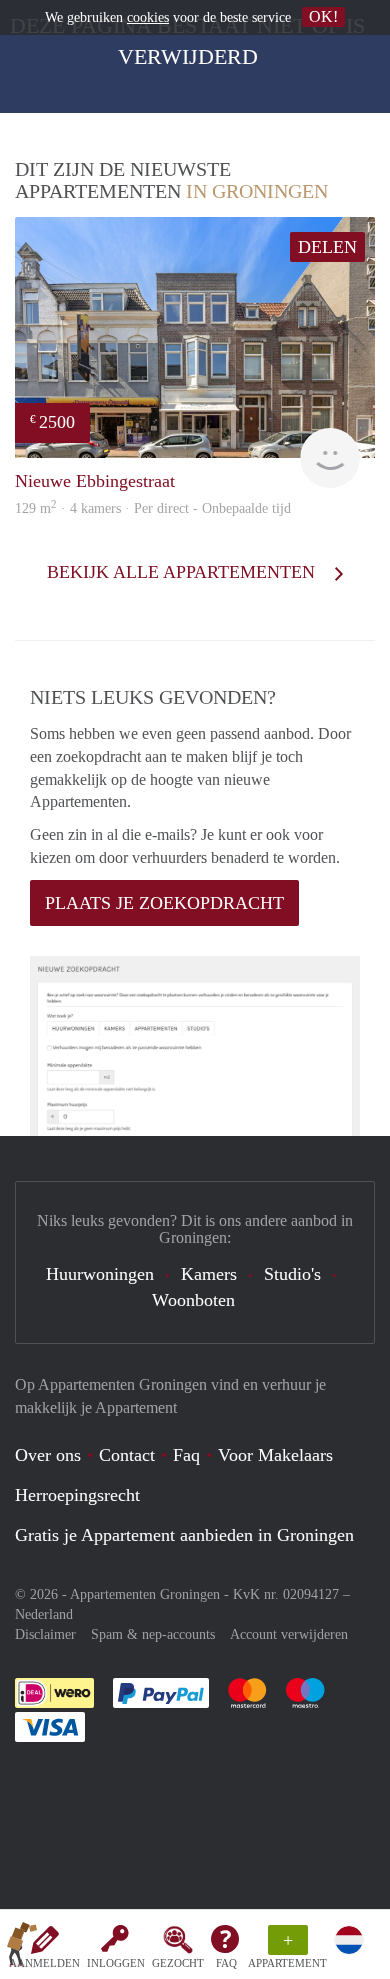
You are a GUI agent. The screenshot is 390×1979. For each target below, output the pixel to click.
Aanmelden (44, 1963)
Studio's (292, 1274)
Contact (127, 1455)
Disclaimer (45, 1634)
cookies (148, 17)
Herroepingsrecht (77, 1495)
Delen (327, 247)
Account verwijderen (289, 1634)
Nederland (44, 1614)
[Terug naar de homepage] (22, 1948)
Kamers (209, 1274)
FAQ (226, 1963)
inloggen (116, 1963)
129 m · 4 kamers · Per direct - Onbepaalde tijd (153, 508)
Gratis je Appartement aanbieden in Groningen (184, 1535)
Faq (186, 1455)
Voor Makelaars (275, 1455)
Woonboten (193, 1300)
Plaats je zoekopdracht (164, 903)
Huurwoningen (100, 1274)
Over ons (48, 1455)
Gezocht (178, 1963)
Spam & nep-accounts (153, 1634)
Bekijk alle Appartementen (183, 572)
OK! (323, 16)
